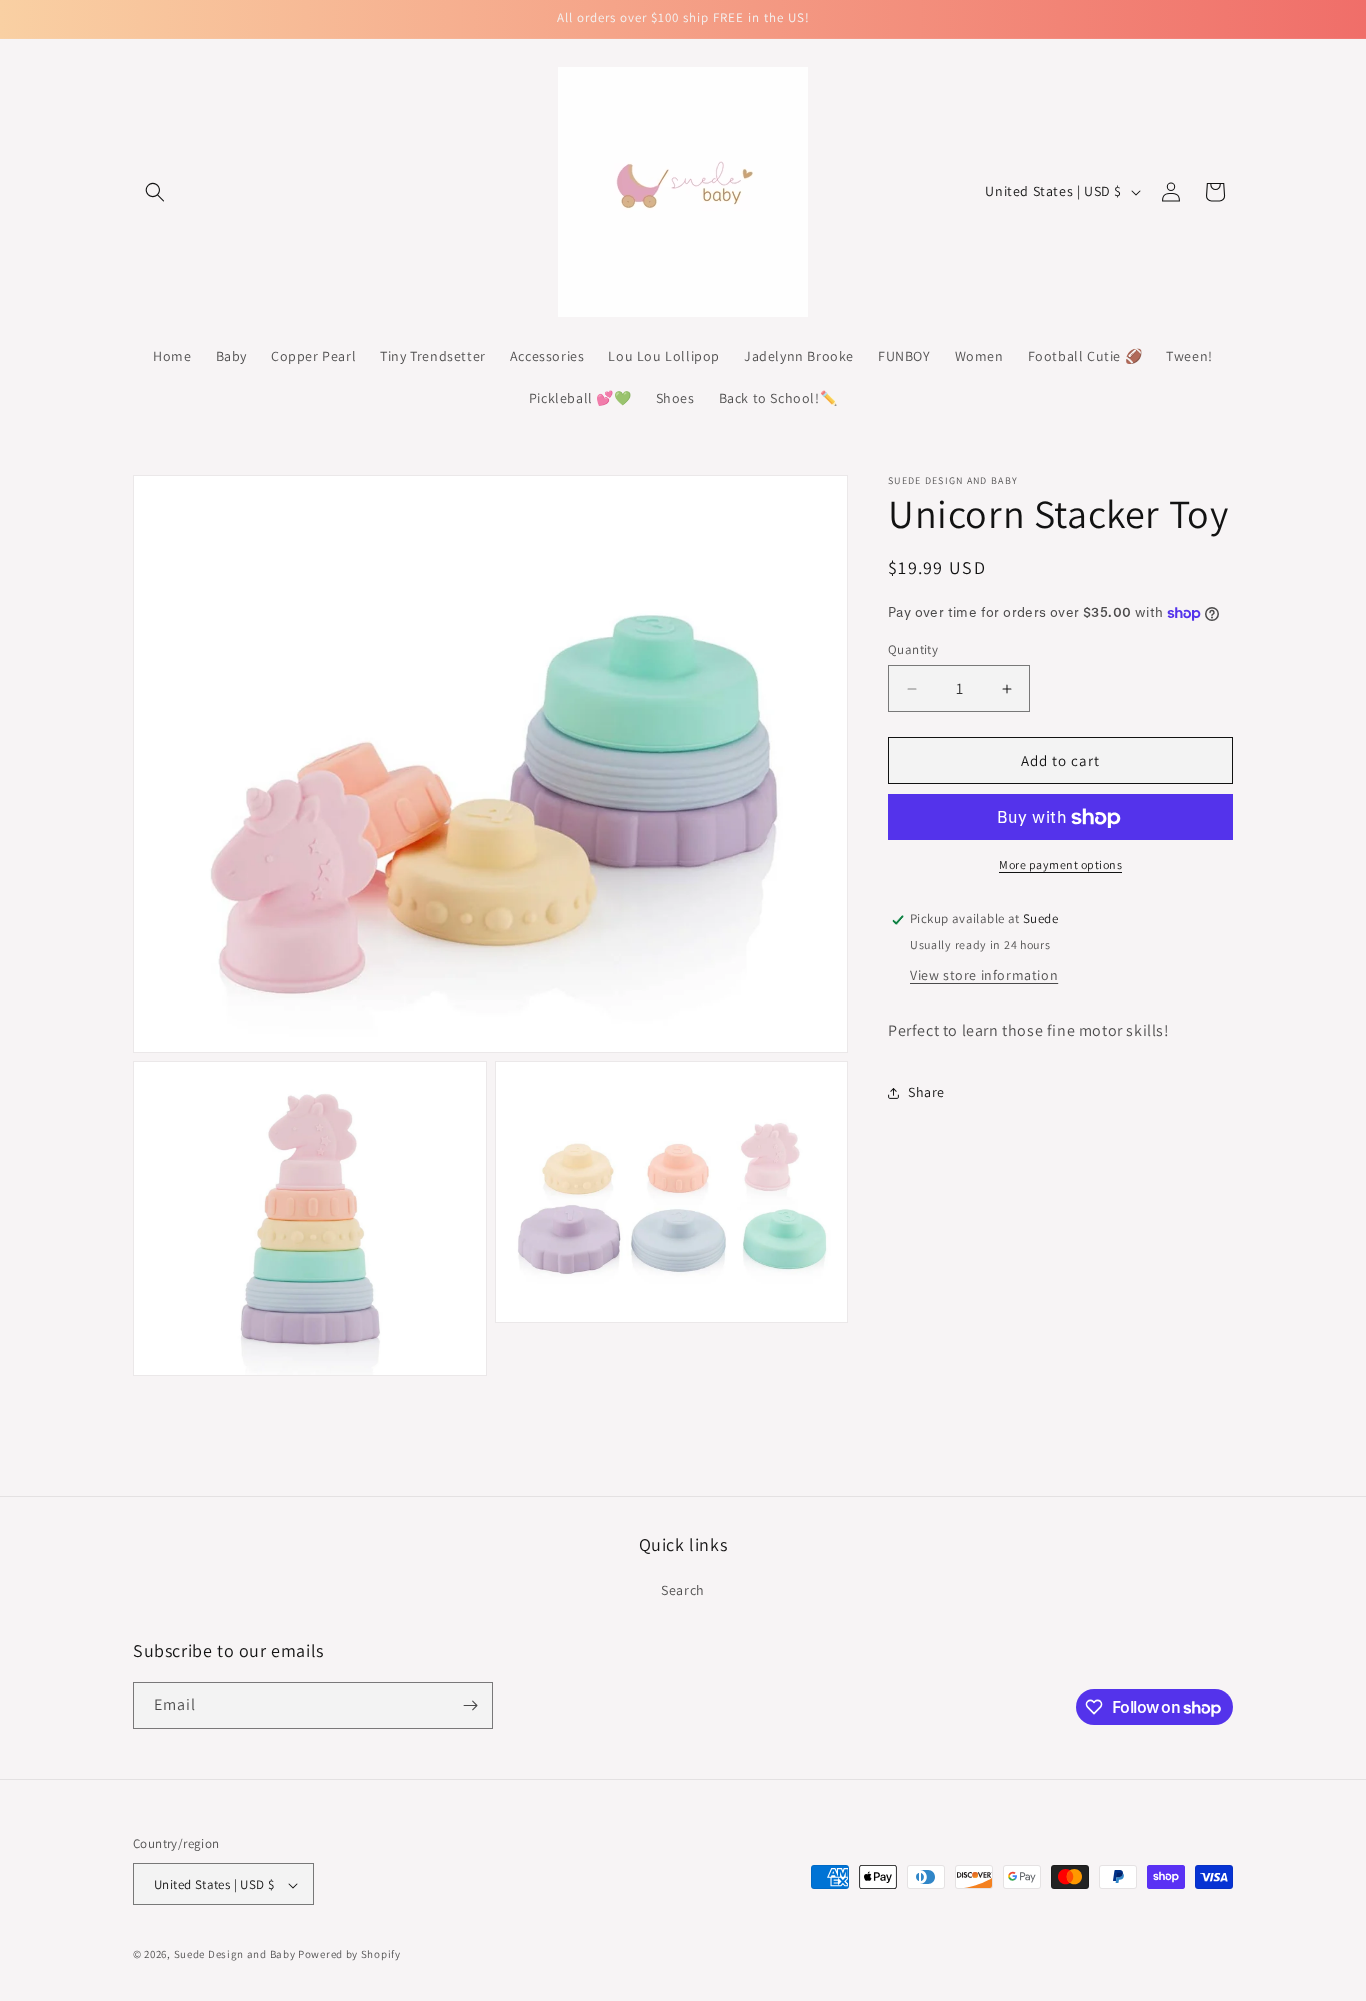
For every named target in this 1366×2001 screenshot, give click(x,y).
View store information (984, 975)
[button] (155, 192)
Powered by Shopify (349, 1955)
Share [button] (926, 1093)
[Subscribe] (470, 1705)
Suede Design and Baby (235, 1955)
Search (683, 1591)
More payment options (1060, 865)
